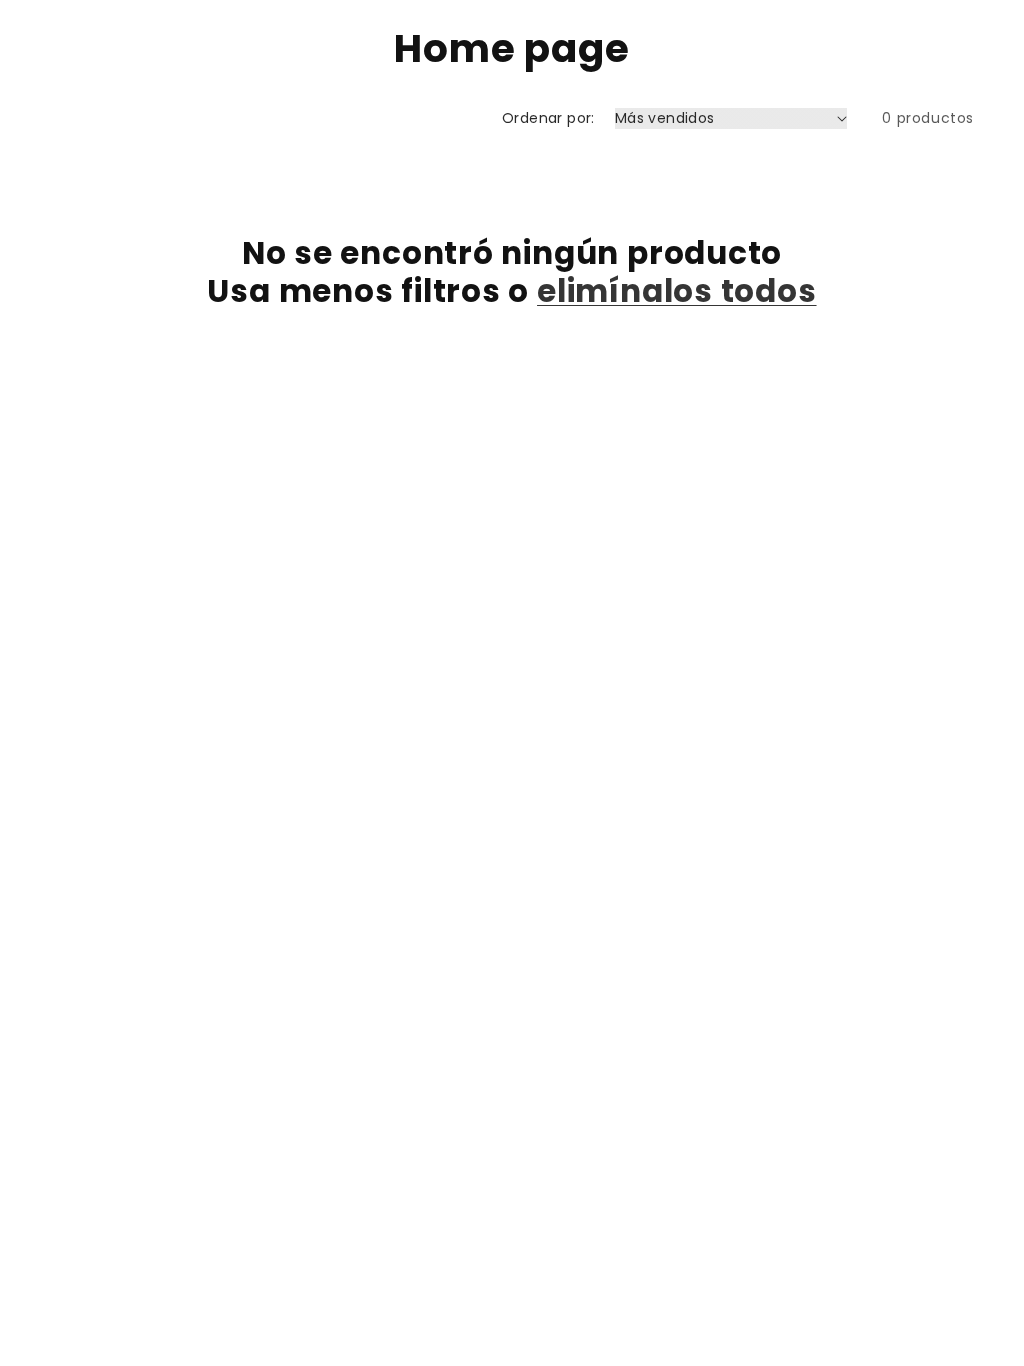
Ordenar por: (548, 118)
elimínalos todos (676, 291)
